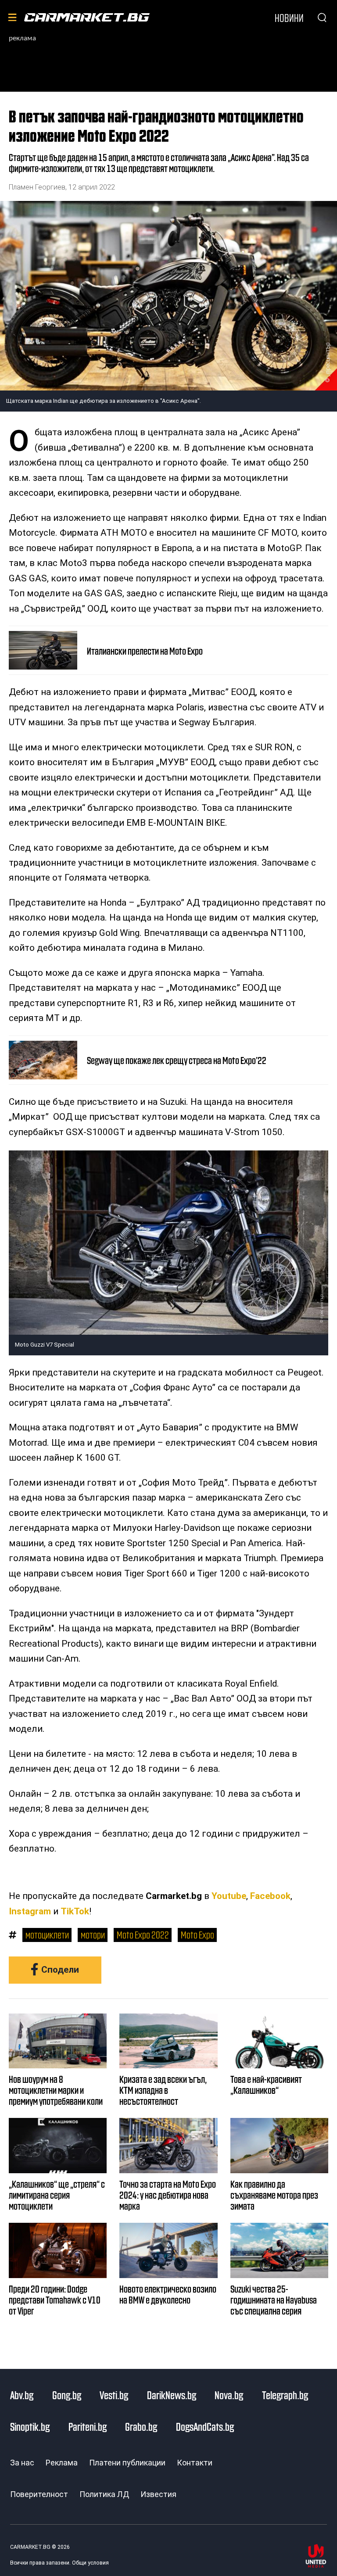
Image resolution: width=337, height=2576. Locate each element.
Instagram (30, 1911)
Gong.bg (67, 2395)
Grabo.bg (141, 2426)
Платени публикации (127, 2463)
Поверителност (39, 2494)
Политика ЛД (104, 2494)
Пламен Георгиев (37, 187)
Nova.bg (229, 2395)
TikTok (75, 1911)
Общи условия (90, 2563)
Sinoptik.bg (30, 2426)
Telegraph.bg (285, 2395)
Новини (289, 18)
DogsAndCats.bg (205, 2426)
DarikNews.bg (172, 2395)
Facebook (270, 1896)
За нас (22, 2463)
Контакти (195, 2463)
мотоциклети (47, 1934)
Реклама (62, 2463)
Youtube (229, 1896)
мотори (93, 1934)
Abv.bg (22, 2395)
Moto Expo (197, 1934)
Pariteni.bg (88, 2426)
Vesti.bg (114, 2395)
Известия (158, 2494)
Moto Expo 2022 (143, 1934)
